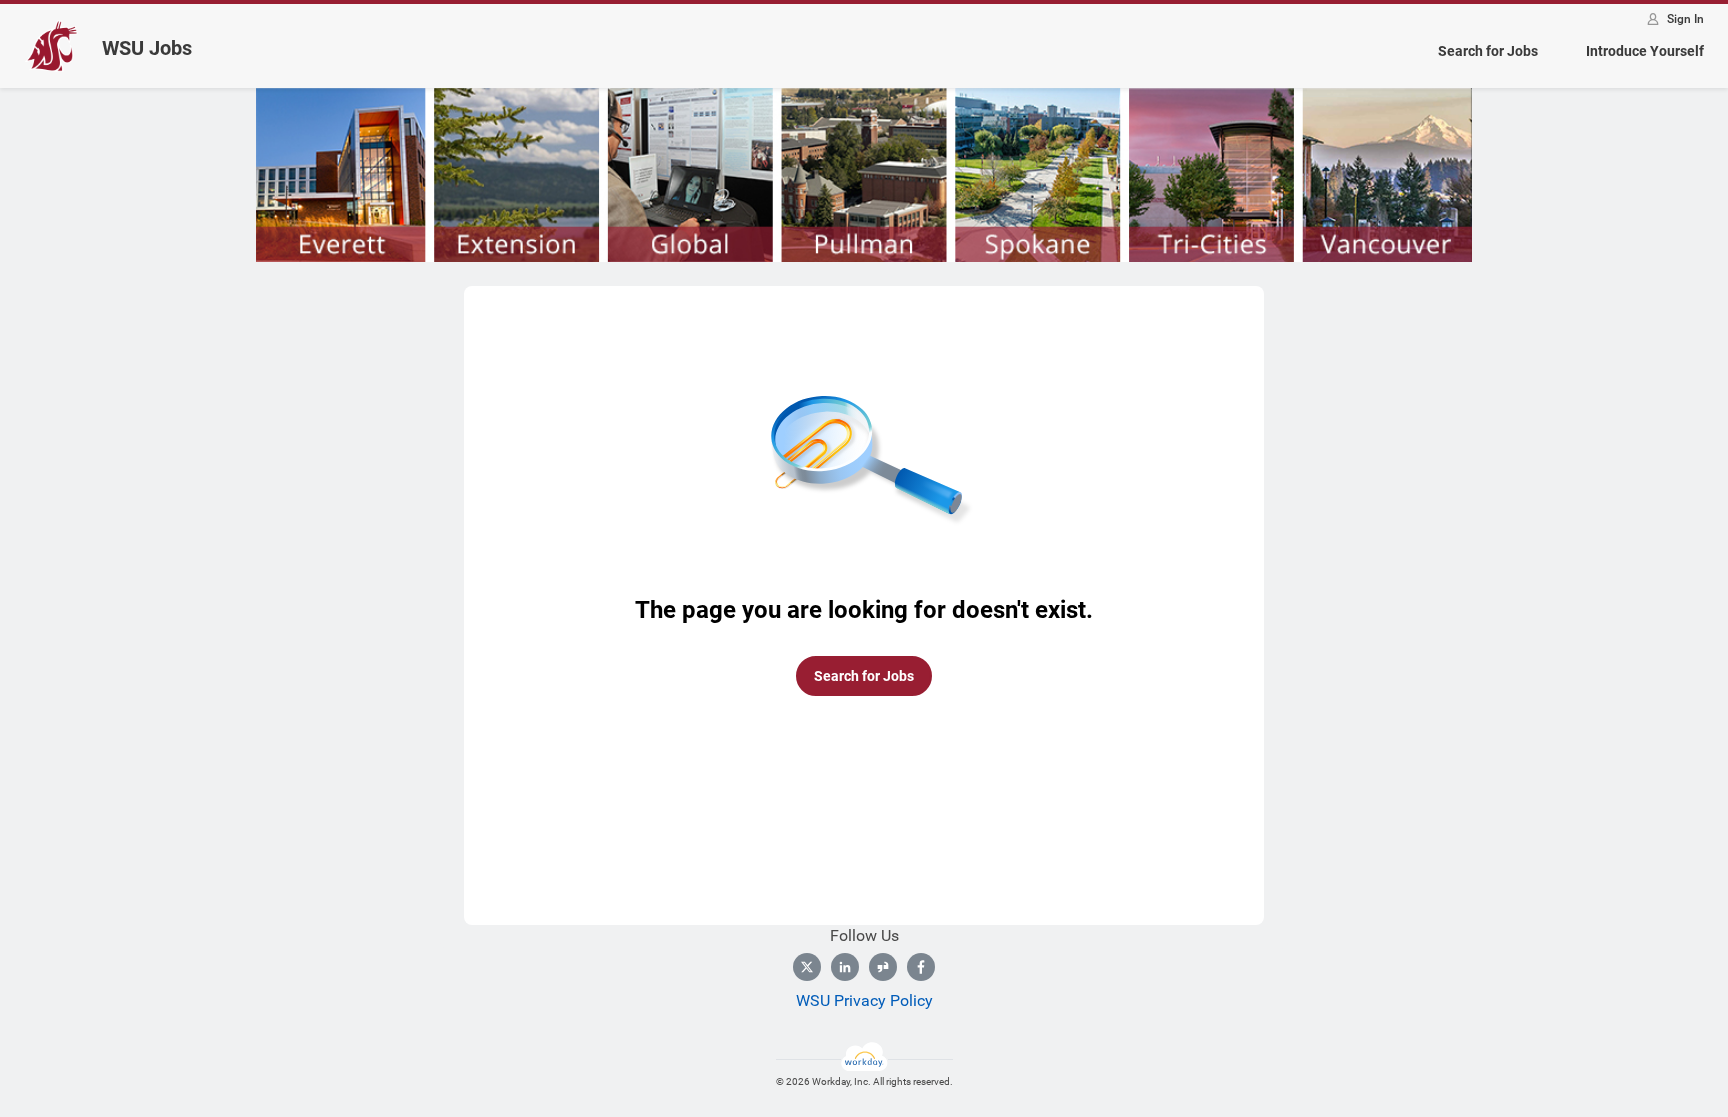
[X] (807, 967)
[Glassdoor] (883, 967)
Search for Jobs (1488, 51)
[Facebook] (921, 967)
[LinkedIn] (845, 967)
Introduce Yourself (1645, 51)
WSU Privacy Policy (864, 1000)
